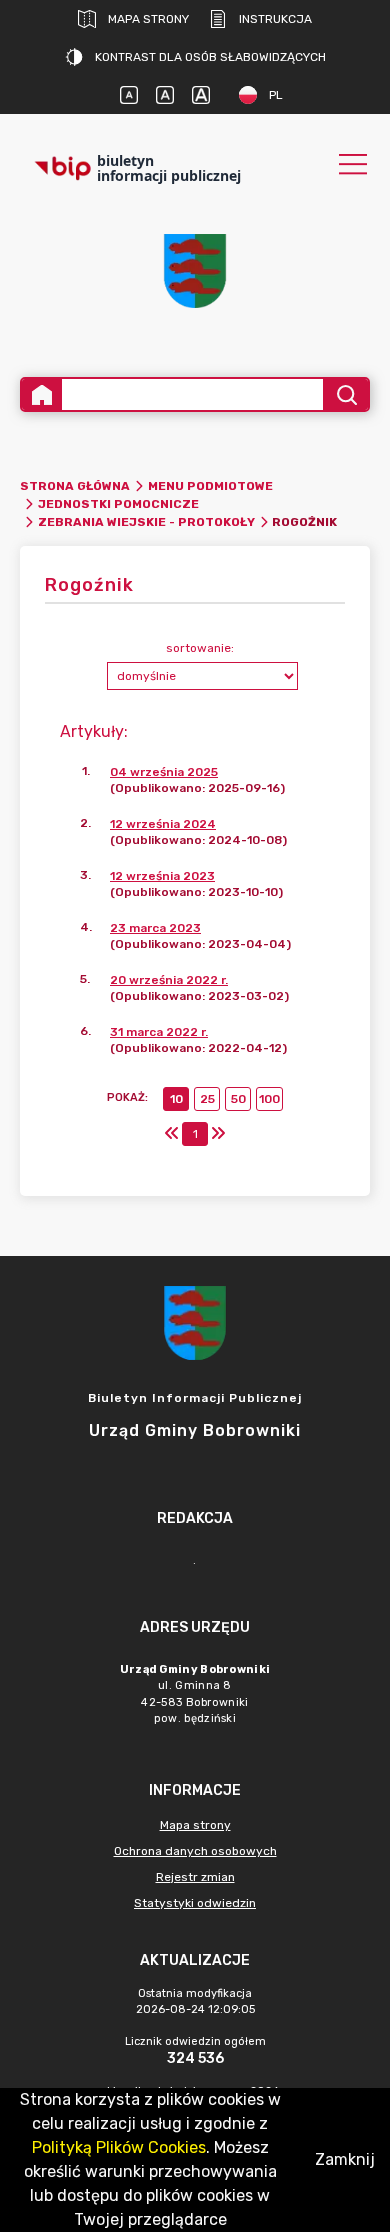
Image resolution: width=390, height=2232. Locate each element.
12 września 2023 (162, 876)
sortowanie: (200, 648)
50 (238, 1099)
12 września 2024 (163, 824)
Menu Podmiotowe (210, 486)
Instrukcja (275, 19)
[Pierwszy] (172, 1134)
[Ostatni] (218, 1134)
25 (207, 1099)
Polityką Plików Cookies (119, 2147)
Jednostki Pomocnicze (118, 504)
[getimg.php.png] (195, 271)
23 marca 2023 (155, 928)
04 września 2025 (164, 772)
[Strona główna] (42, 394)
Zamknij (345, 2159)
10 (176, 1099)
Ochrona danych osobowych (195, 1851)
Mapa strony (148, 19)
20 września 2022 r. (169, 980)
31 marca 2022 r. (159, 1032)
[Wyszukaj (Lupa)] (345, 394)
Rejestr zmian (195, 1877)
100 (269, 1099)
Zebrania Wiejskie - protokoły (146, 522)
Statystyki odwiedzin (195, 1903)
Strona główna (75, 486)
